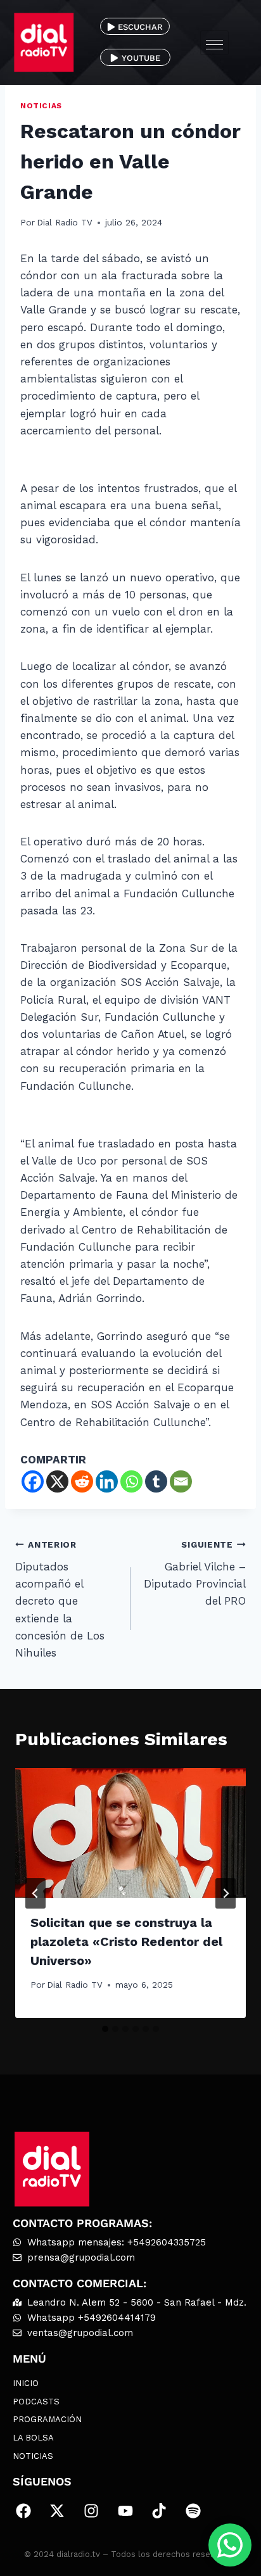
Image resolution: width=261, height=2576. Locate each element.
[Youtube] (125, 2511)
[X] (57, 1481)
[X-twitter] (58, 2511)
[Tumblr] (156, 1481)
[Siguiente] (226, 1893)
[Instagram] (91, 2511)
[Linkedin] (107, 1481)
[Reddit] (82, 1481)
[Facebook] (33, 1481)
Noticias (41, 106)
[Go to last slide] (35, 1893)
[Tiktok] (159, 2511)
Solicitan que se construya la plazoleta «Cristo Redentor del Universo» (126, 1941)
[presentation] (130, 1833)
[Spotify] (193, 2511)
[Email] (181, 1481)
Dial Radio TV (65, 222)
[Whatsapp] (131, 1481)
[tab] (105, 2029)
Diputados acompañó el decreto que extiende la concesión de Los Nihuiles (60, 1599)
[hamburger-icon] (214, 43)
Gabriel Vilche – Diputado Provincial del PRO (195, 1573)
